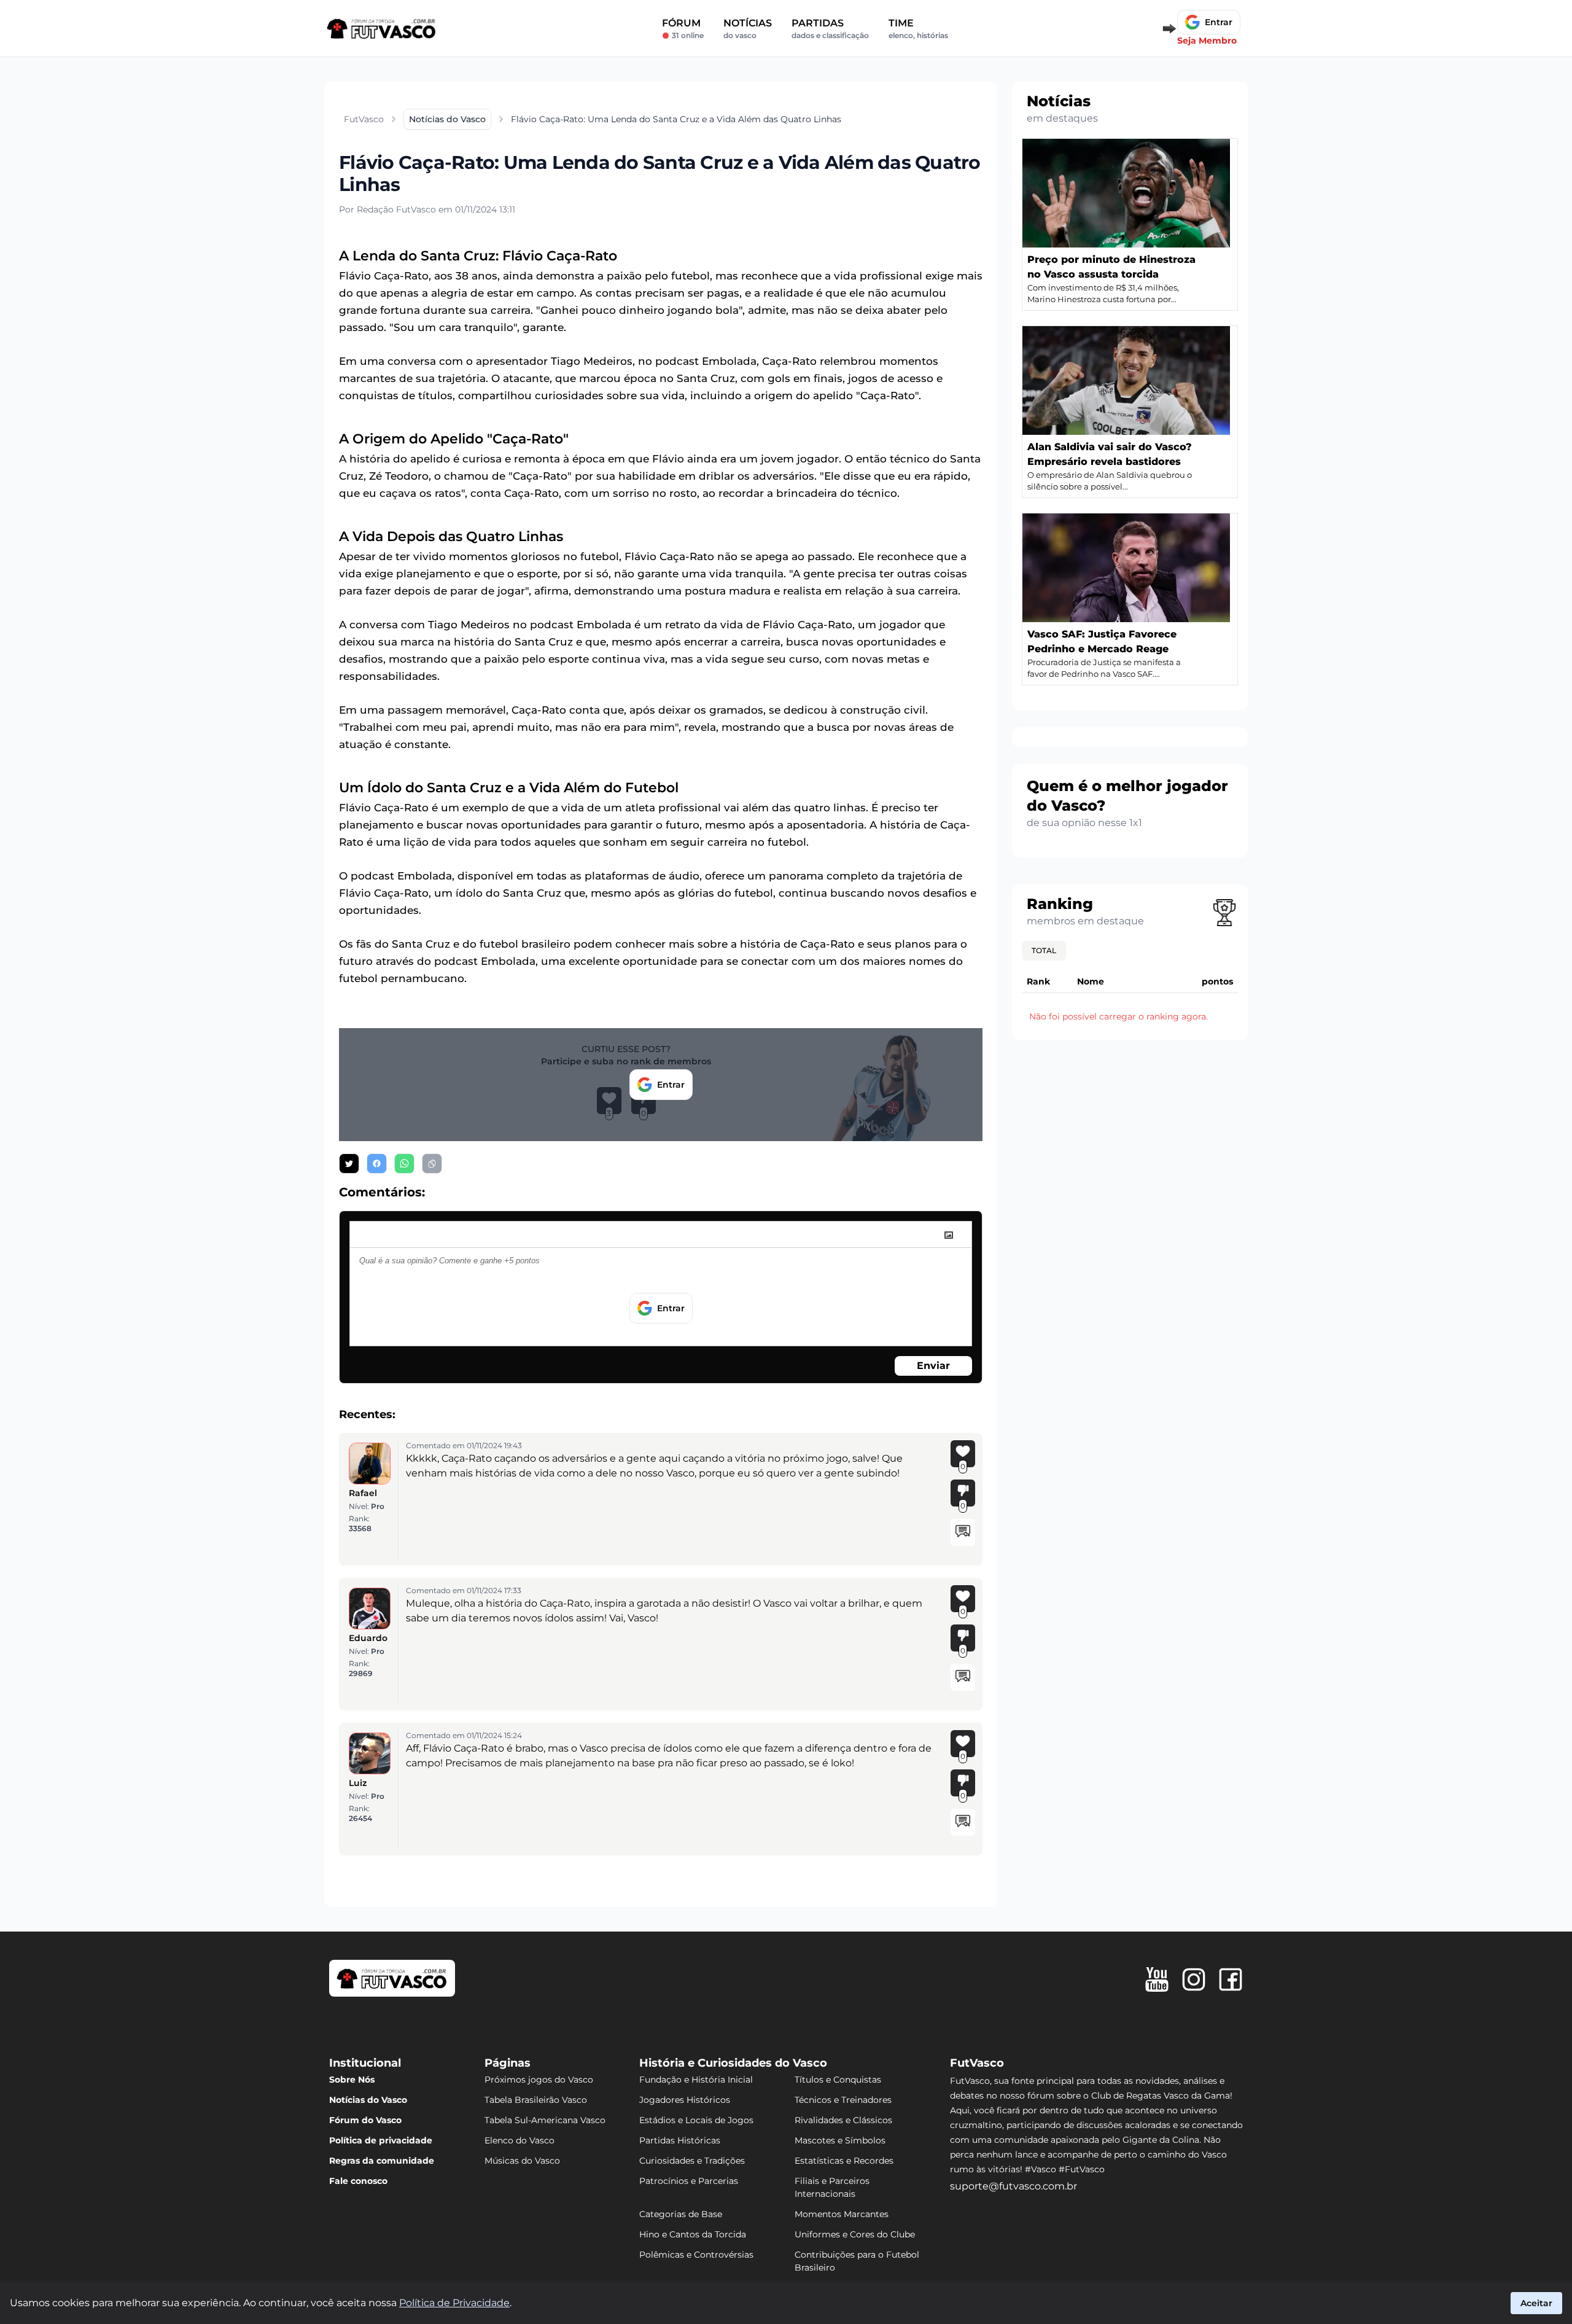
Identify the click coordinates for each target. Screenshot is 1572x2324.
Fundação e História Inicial (696, 2080)
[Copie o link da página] (432, 1164)
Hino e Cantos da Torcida (693, 2234)
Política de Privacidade (454, 2303)
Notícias (748, 29)
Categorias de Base (681, 2214)
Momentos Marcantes (842, 2214)
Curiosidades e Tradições (692, 2161)
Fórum (683, 29)
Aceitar (1536, 2303)
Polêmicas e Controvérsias (696, 2255)
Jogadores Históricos (685, 2100)
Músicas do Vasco (522, 2161)
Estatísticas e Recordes (844, 2161)
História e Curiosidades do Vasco (733, 2063)
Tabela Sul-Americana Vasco (545, 2120)
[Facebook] (1231, 1979)
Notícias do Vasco (368, 2100)
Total (1044, 950)
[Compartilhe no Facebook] (377, 1164)
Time (918, 29)
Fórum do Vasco (365, 2120)
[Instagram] (1194, 1979)
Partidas (830, 29)
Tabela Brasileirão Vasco (536, 2100)
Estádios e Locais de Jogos (696, 2120)
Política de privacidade (381, 2140)
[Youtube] (1157, 1979)
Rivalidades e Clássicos (843, 2120)
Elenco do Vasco (519, 2140)
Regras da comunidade (382, 2161)
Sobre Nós (352, 2080)
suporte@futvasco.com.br (1014, 2186)
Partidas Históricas (680, 2140)
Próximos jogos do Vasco (539, 2080)
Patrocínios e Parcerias (689, 2181)
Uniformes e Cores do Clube (855, 2234)
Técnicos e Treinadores (843, 2100)
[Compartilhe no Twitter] (349, 1164)
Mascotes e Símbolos (840, 2140)
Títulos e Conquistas (838, 2080)
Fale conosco (358, 2181)
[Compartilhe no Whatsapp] (404, 1164)
